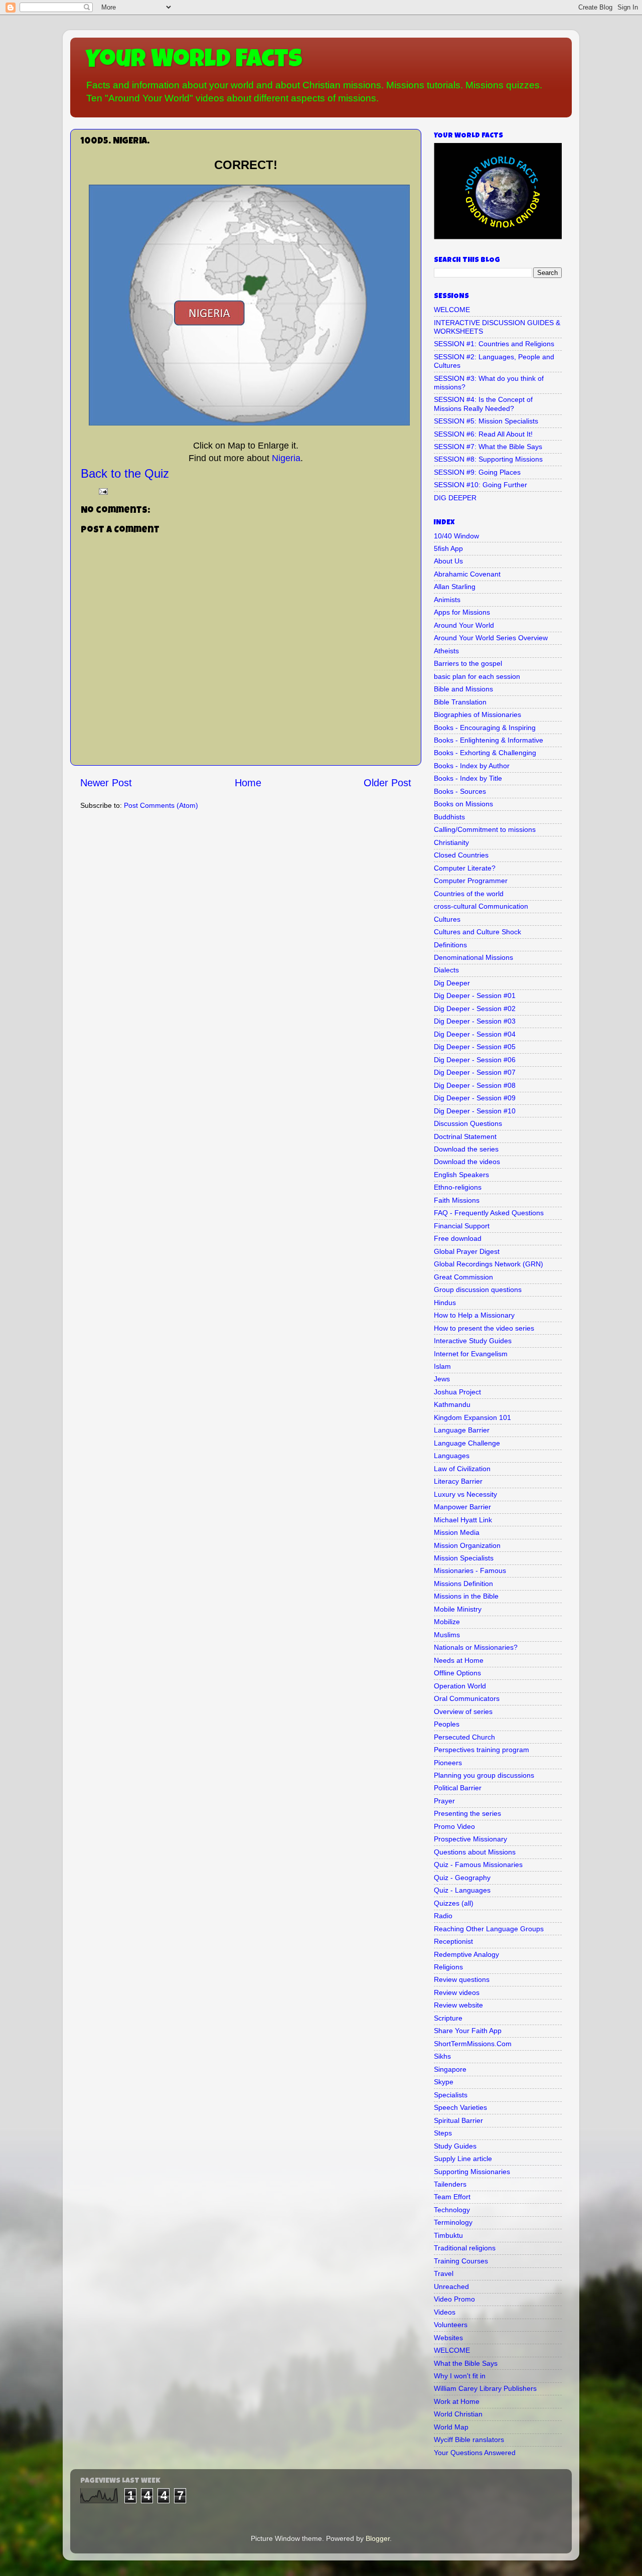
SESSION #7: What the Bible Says (488, 447)
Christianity (451, 842)
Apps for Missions (462, 612)
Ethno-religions (458, 1187)
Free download (458, 1238)
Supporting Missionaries (472, 2172)
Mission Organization (467, 1545)
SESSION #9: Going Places (477, 472)
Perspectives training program (481, 1750)
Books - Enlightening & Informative (489, 740)
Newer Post (106, 783)
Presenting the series (467, 1813)
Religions (448, 1967)
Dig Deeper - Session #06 (475, 1060)
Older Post (387, 783)
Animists (447, 600)
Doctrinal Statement (465, 1136)
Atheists (446, 651)
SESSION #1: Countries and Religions (494, 344)
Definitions (450, 945)
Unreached (451, 2286)
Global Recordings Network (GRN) (489, 1264)
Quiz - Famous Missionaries (478, 1865)
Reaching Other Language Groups (489, 1929)
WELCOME (452, 310)
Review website (458, 2005)
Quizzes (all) (454, 1903)
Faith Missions (457, 1200)
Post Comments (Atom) (161, 805)
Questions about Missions (475, 1852)
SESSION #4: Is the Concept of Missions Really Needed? (483, 404)
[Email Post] (103, 491)
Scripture (448, 2018)
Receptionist (453, 1941)
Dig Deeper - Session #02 (475, 1009)
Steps (443, 2133)
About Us (448, 561)
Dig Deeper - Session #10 (475, 1111)
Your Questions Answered (475, 2453)
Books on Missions (463, 804)
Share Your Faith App (468, 2031)
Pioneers (448, 1763)
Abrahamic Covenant (467, 574)
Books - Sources (460, 791)
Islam (442, 1366)
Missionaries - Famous (470, 1570)
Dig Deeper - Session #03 (475, 1021)
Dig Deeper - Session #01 (475, 995)
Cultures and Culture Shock (477, 932)
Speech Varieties (460, 2107)
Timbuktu (448, 2235)
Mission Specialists (464, 1558)
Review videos (457, 1992)
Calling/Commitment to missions (485, 829)
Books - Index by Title (468, 778)
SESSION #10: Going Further (480, 485)
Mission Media (457, 1532)
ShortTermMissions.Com (473, 2044)
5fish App (448, 548)
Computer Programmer (471, 881)
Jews (442, 1379)
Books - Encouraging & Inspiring (485, 728)
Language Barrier (462, 1430)
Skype (444, 2082)
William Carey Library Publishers (485, 2388)
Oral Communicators (467, 1698)
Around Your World (464, 625)
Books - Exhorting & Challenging (485, 753)
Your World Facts (194, 61)
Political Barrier (458, 1788)
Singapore (450, 2069)
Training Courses (461, 2261)
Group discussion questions (478, 1290)
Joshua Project (457, 1392)
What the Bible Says (466, 2363)
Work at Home (457, 2401)
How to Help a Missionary (474, 1315)
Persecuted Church (464, 1737)
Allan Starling (455, 587)
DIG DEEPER (455, 498)
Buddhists (449, 817)
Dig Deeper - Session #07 (475, 1072)
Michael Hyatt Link (463, 1520)
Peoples (447, 1724)
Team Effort (452, 2197)
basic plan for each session (477, 676)
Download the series (466, 1149)
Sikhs (442, 2056)
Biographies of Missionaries (477, 714)
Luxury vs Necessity (465, 1494)
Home (248, 783)
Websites (448, 2338)
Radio (443, 1916)
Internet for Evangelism (471, 1354)
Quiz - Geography (462, 1878)
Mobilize (447, 1622)
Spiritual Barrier (458, 2120)
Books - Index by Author (472, 766)
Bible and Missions (463, 689)
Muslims (447, 1635)
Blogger (378, 2538)
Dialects (446, 970)
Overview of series (463, 1711)
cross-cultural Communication (481, 906)
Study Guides (455, 2146)
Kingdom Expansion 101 (472, 1417)
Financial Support (462, 1226)
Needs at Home (459, 1660)
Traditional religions (465, 2248)
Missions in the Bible (466, 1596)
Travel (444, 2273)
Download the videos (467, 1162)
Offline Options (457, 1673)
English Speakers (461, 1175)
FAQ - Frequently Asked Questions (489, 1213)
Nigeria (286, 458)
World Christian (458, 2414)
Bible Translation (460, 702)
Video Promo (454, 2299)
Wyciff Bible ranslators (469, 2440)
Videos (445, 2312)
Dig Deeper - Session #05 (475, 1047)
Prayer (444, 1801)
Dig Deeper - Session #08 (475, 1085)
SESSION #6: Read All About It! (483, 434)
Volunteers (451, 2325)
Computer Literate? (465, 868)
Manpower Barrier (462, 1507)
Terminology (453, 2222)
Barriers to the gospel (468, 663)
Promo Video (454, 1826)
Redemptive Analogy (466, 1954)
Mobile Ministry (458, 1609)
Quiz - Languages (462, 1890)
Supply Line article (463, 2159)
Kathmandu (452, 1404)
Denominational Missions (473, 957)
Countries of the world (469, 894)
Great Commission (463, 1277)
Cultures (447, 919)
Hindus (445, 1303)
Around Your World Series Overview (491, 638)
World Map (451, 2427)
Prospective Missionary (470, 1839)
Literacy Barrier (458, 1481)
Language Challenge (467, 1443)
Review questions (462, 1979)
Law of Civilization (462, 1469)
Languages (452, 1456)
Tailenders (450, 2184)
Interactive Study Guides (473, 1341)
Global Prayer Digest (467, 1251)
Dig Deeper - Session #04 (475, 1034)
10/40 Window (456, 536)
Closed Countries (461, 855)
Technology (452, 2210)
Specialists (451, 2095)
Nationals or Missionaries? (476, 1647)
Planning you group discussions (484, 1775)
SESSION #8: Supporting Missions (488, 459)
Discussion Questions (468, 1123)
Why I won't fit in (460, 2376)
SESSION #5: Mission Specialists (486, 421)
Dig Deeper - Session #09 (475, 1098)
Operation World (460, 1686)
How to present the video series (484, 1328)
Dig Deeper (452, 983)
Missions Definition (463, 1584)
